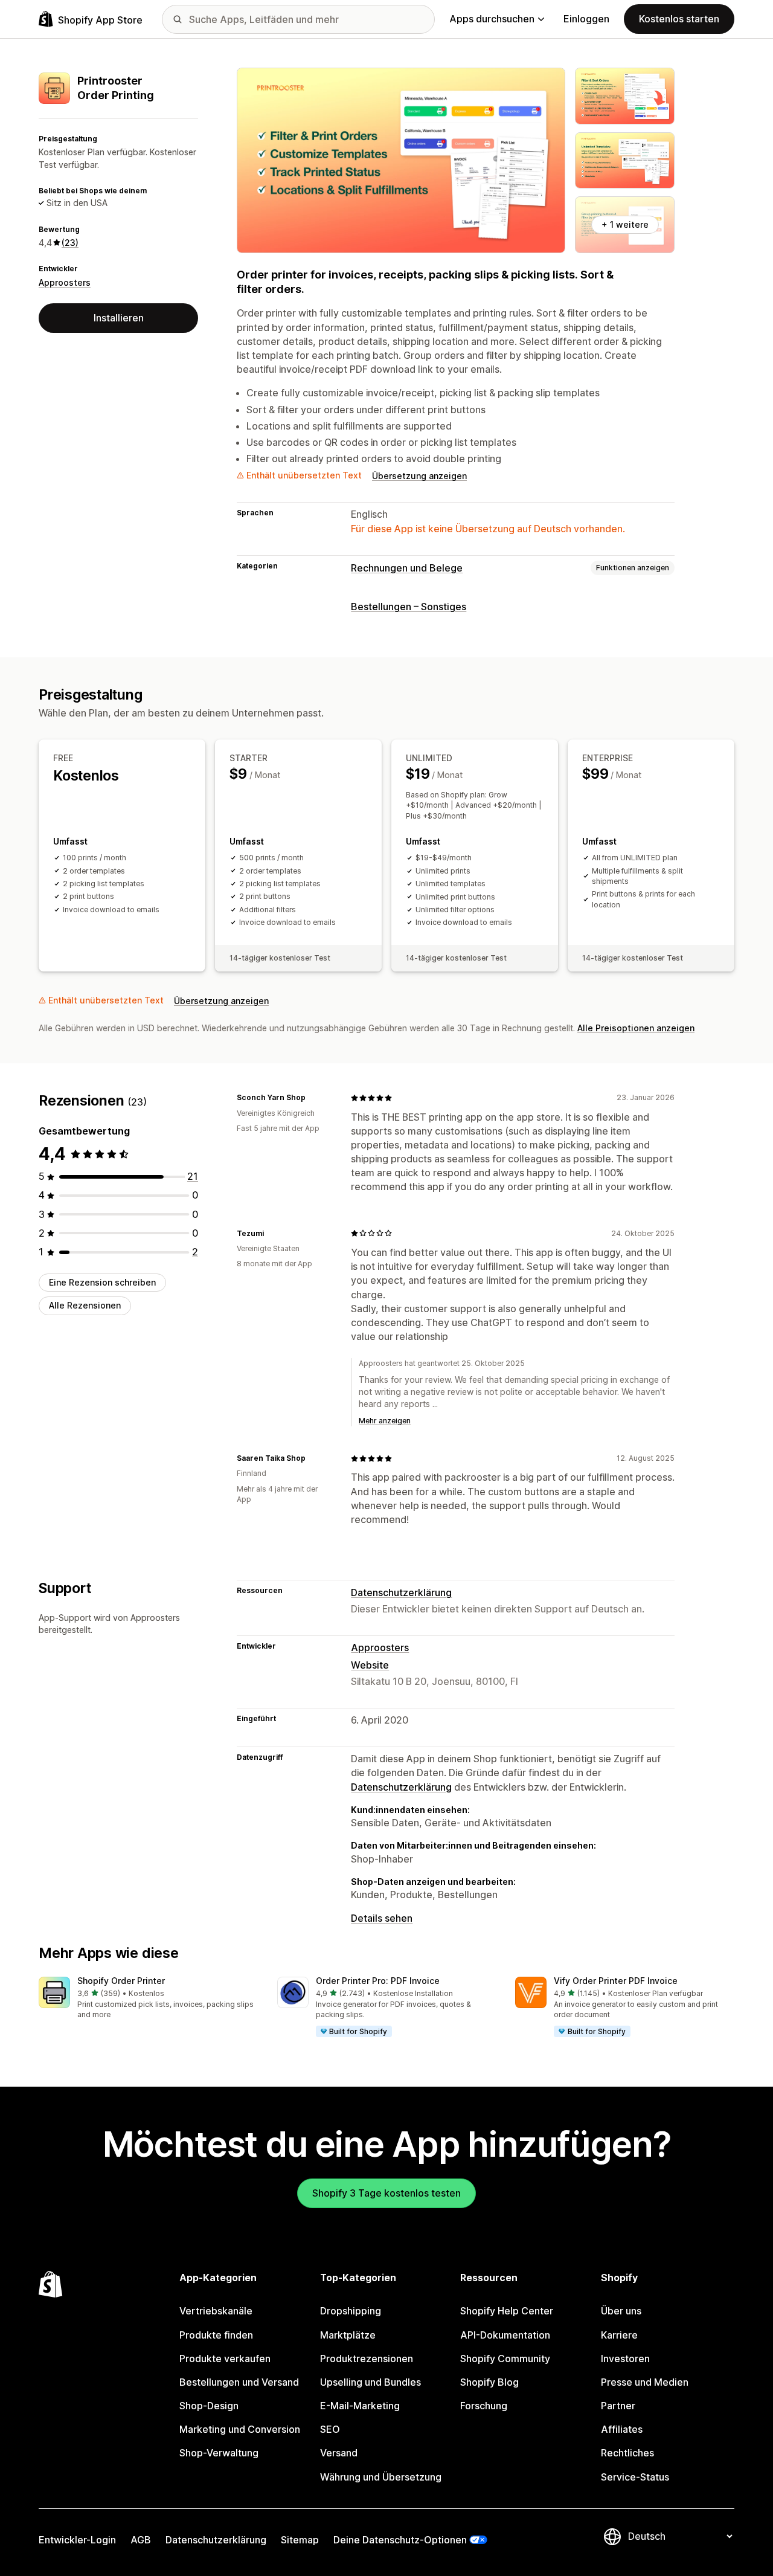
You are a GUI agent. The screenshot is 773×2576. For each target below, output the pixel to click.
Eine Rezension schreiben (102, 1282)
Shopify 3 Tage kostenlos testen (386, 2193)
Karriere (619, 2335)
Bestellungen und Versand (239, 2382)
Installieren (119, 318)
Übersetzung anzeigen (419, 476)
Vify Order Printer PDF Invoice (616, 1981)
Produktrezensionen (367, 2359)
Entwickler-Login (77, 2540)
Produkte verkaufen (225, 2359)
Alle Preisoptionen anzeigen (636, 1028)
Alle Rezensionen (85, 1306)
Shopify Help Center (507, 2311)
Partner (618, 2406)
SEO (330, 2429)
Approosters (65, 282)
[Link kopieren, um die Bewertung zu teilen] (313, 1098)
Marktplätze (348, 2335)
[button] (148, 1999)
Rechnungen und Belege (407, 568)
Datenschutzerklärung (401, 1592)
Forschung (484, 2406)
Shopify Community (505, 2359)
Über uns (621, 2311)
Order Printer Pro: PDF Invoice (378, 1981)
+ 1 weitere (625, 224)
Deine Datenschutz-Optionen (400, 2540)
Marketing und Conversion (240, 2429)
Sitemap (300, 2540)
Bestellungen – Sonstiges (409, 607)
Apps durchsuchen (492, 19)
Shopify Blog (489, 2382)
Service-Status (635, 2477)
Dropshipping (351, 2311)
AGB (141, 2540)
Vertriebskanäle (216, 2311)
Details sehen (382, 1918)
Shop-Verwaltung (219, 2453)
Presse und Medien (645, 2382)
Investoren (625, 2359)
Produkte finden (216, 2335)
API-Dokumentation (505, 2335)
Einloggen (586, 19)
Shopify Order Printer (121, 1981)
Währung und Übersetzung (381, 2477)
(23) (70, 243)
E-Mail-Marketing (360, 2406)
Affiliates (622, 2429)
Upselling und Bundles (370, 2382)
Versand (339, 2453)
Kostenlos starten (679, 19)
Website (370, 1665)
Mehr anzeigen (385, 1421)
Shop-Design (209, 2406)
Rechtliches (627, 2453)
